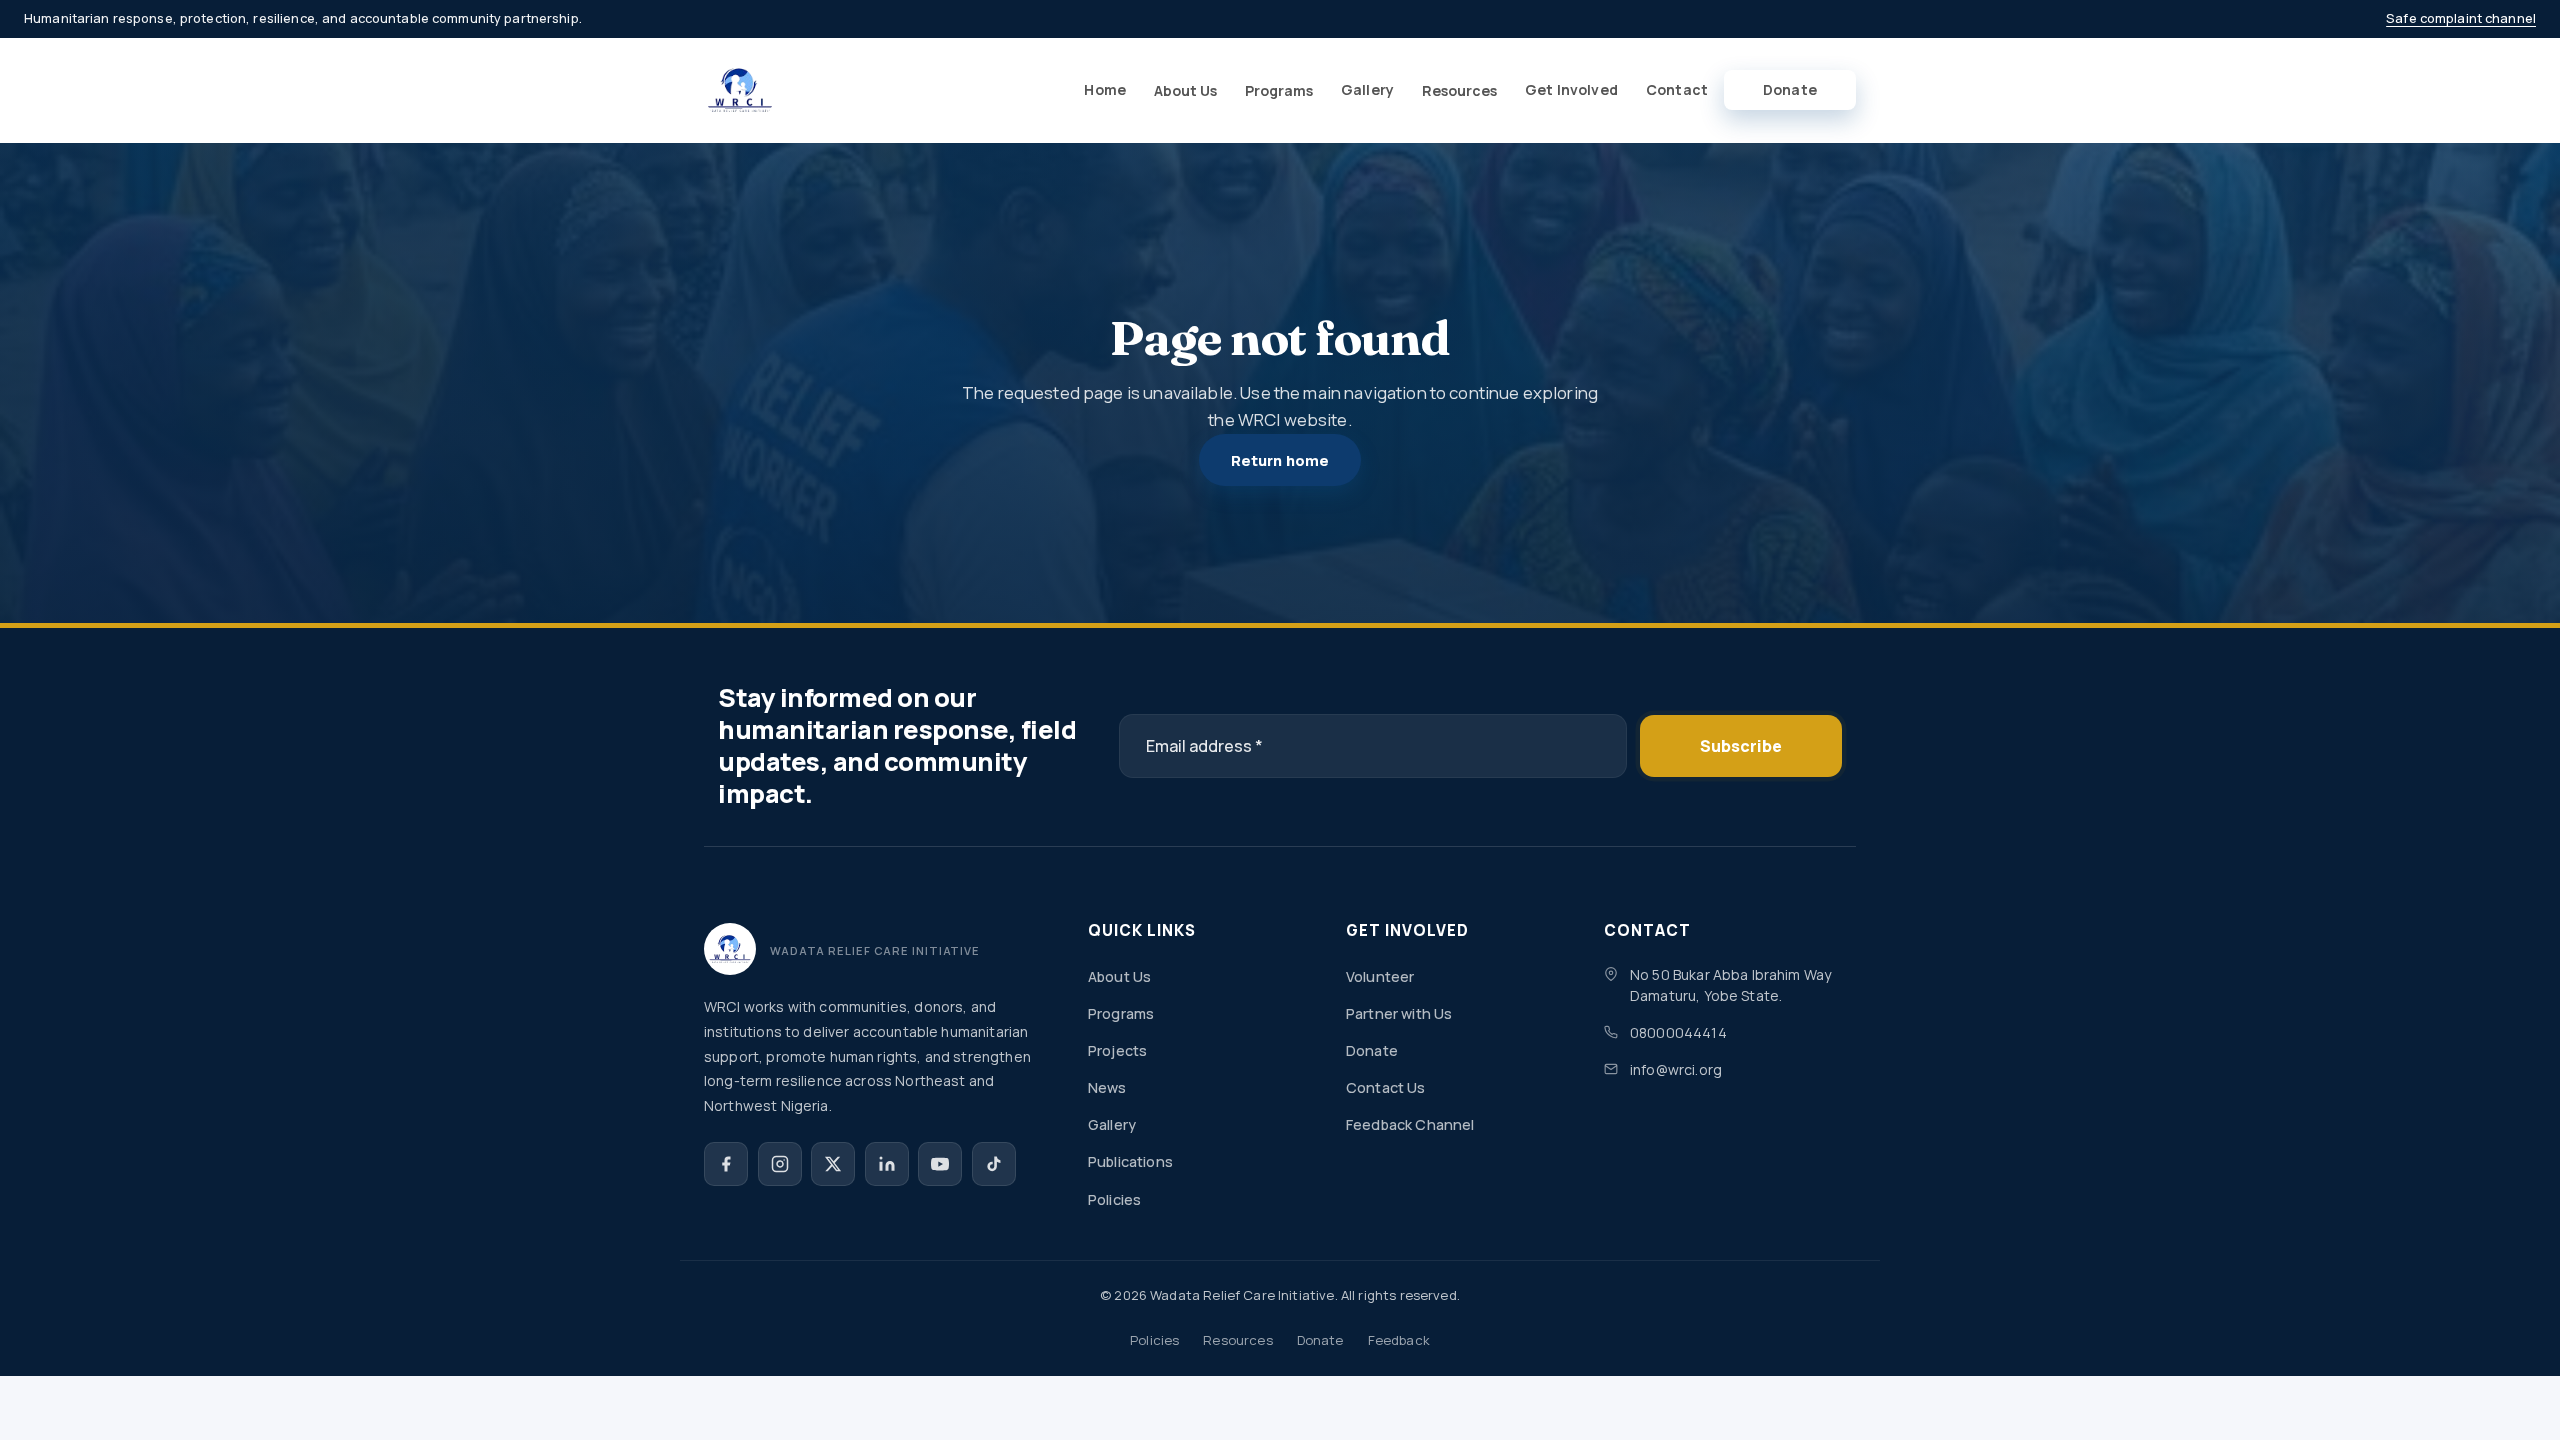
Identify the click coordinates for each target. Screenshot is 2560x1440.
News (1107, 1087)
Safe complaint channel (2461, 18)
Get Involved (1571, 89)
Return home (1280, 460)
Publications (1130, 1161)
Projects (1117, 1050)
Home (1105, 89)
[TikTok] (994, 1164)
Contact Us (1386, 1087)
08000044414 (1678, 1032)
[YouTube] (940, 1164)
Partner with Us (1399, 1013)
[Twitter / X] (833, 1164)
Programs (1279, 90)
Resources (1459, 90)
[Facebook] (726, 1164)
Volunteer (1380, 976)
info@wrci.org (1676, 1069)
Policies (1114, 1199)
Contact (1677, 89)
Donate (1790, 89)
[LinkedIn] (887, 1164)
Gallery (1367, 89)
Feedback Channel (1410, 1124)
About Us (1185, 90)
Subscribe (1741, 746)
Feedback (1399, 1340)
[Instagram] (780, 1164)
